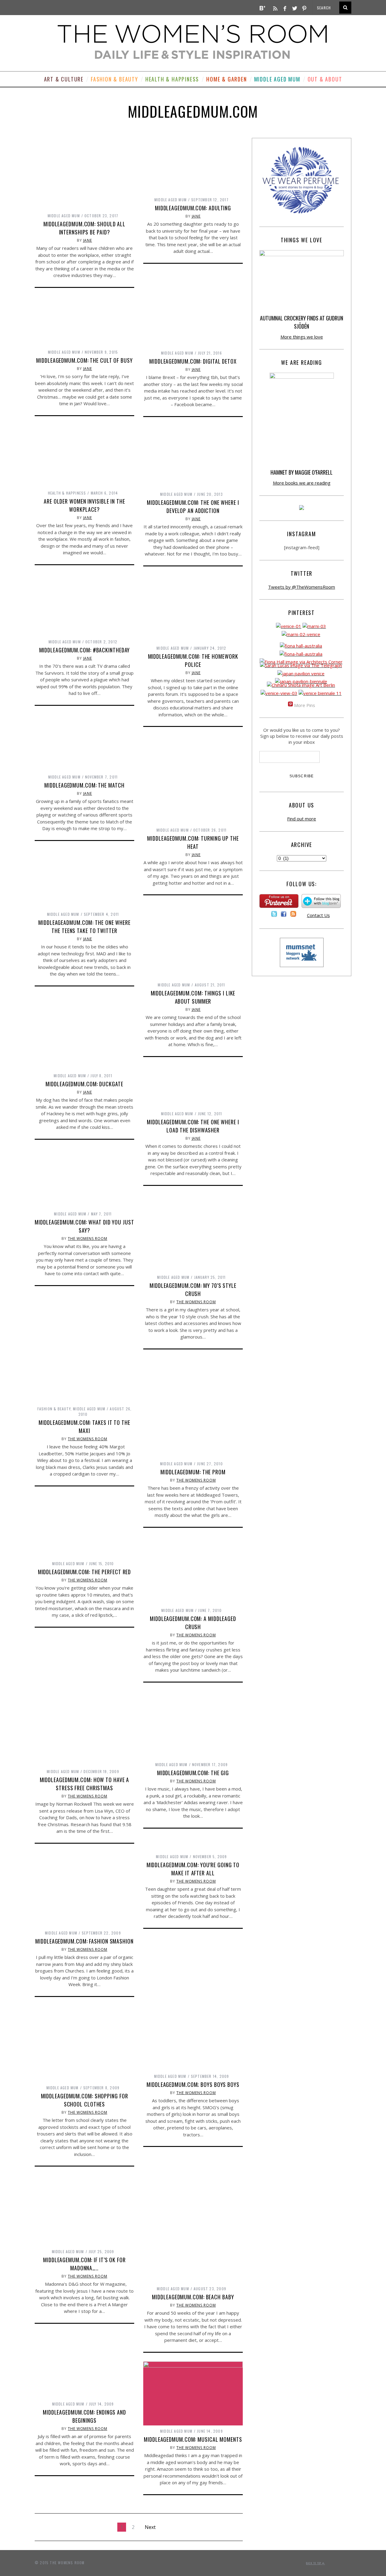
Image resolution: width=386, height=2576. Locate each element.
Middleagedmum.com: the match (84, 785)
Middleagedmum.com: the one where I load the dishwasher (193, 1126)
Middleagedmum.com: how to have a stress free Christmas (85, 1784)
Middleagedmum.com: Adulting (193, 208)
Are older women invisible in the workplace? (84, 505)
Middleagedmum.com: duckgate (84, 1084)
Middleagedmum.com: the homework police (193, 660)
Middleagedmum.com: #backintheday (85, 650)
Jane (88, 240)
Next (150, 2527)
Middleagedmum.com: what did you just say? (84, 1226)
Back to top (314, 2563)
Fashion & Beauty (114, 79)
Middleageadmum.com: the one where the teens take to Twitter (84, 927)
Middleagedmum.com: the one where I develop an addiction (193, 506)
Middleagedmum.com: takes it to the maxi (84, 1427)
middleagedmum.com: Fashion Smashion (84, 1941)
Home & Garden (226, 79)
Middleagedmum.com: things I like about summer (193, 997)
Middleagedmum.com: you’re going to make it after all (193, 1869)
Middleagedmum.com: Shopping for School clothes (85, 2100)
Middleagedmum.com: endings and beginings (84, 2416)
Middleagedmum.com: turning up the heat (193, 842)
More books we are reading (302, 483)
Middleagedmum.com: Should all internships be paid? (84, 228)
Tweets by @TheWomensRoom (302, 587)
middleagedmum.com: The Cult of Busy (84, 360)
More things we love (302, 337)
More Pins (305, 705)
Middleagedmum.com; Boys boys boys (193, 2084)
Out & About (325, 79)
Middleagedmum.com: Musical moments (193, 2439)
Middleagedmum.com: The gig (193, 1773)
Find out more (302, 819)
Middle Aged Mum (277, 79)
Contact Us (318, 915)
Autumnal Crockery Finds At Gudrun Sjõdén (302, 322)
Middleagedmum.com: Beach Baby (193, 2297)
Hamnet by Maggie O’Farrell (302, 472)
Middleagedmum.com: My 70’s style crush (193, 1290)
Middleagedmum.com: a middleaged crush (193, 1623)
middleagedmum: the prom (193, 1472)
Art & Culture (64, 79)
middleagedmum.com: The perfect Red (85, 1572)
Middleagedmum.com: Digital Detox (193, 361)
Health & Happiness (172, 79)
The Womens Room (88, 1239)
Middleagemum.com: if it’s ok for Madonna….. (84, 2264)
